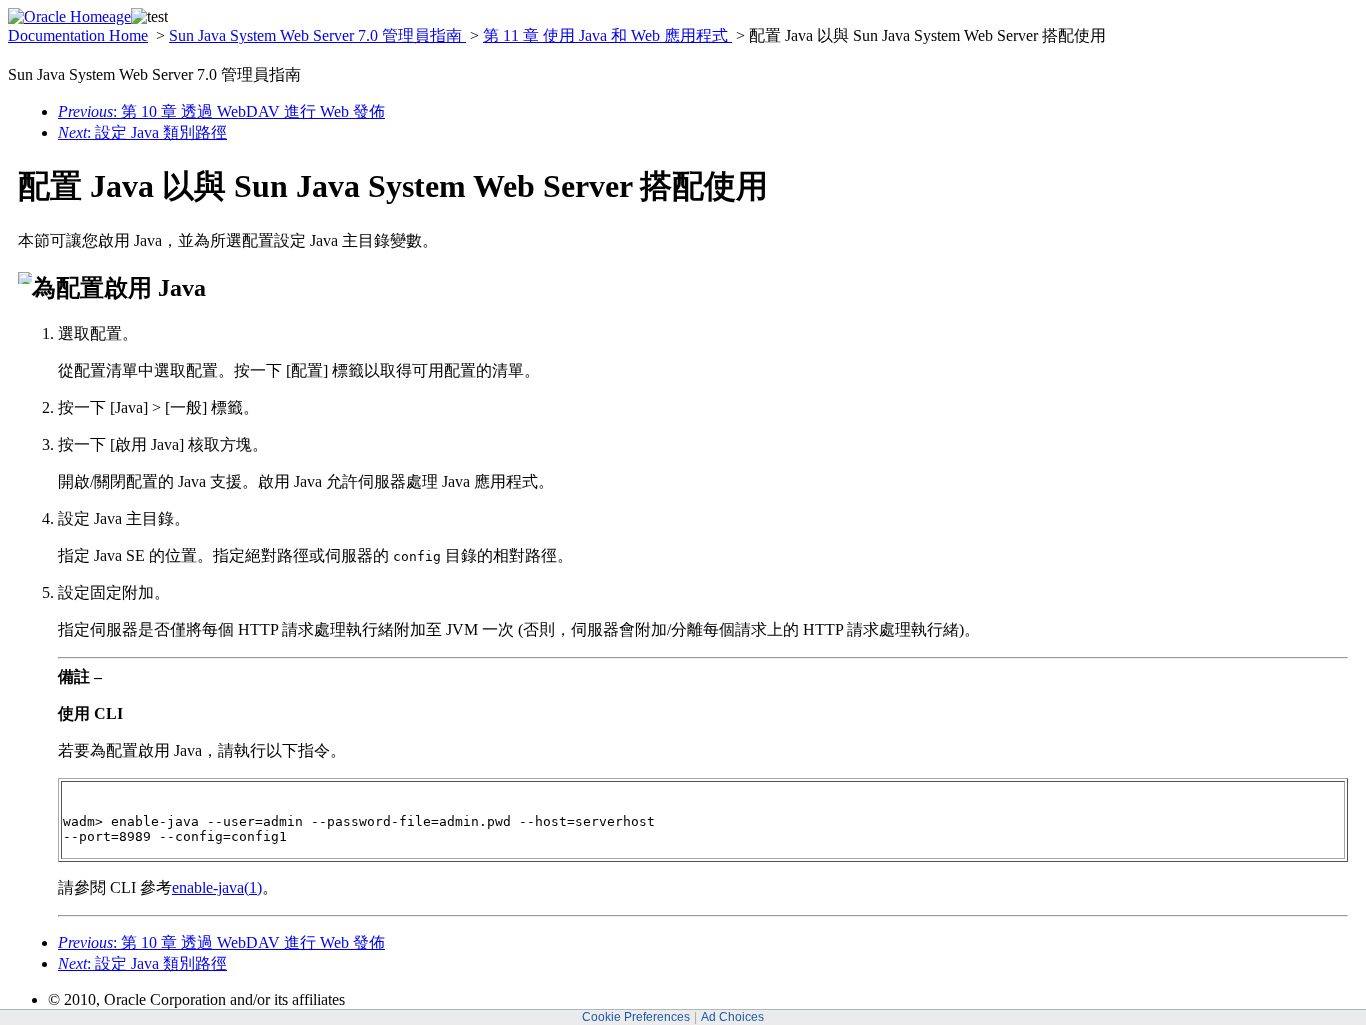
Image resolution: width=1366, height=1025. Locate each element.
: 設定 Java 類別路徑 (142, 132)
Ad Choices (732, 1017)
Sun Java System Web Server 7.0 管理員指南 (317, 35)
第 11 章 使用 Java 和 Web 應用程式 (607, 35)
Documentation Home (78, 35)
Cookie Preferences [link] (636, 1017)
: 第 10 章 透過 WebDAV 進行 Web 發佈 (221, 111)
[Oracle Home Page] (69, 16)
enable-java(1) (217, 887)
